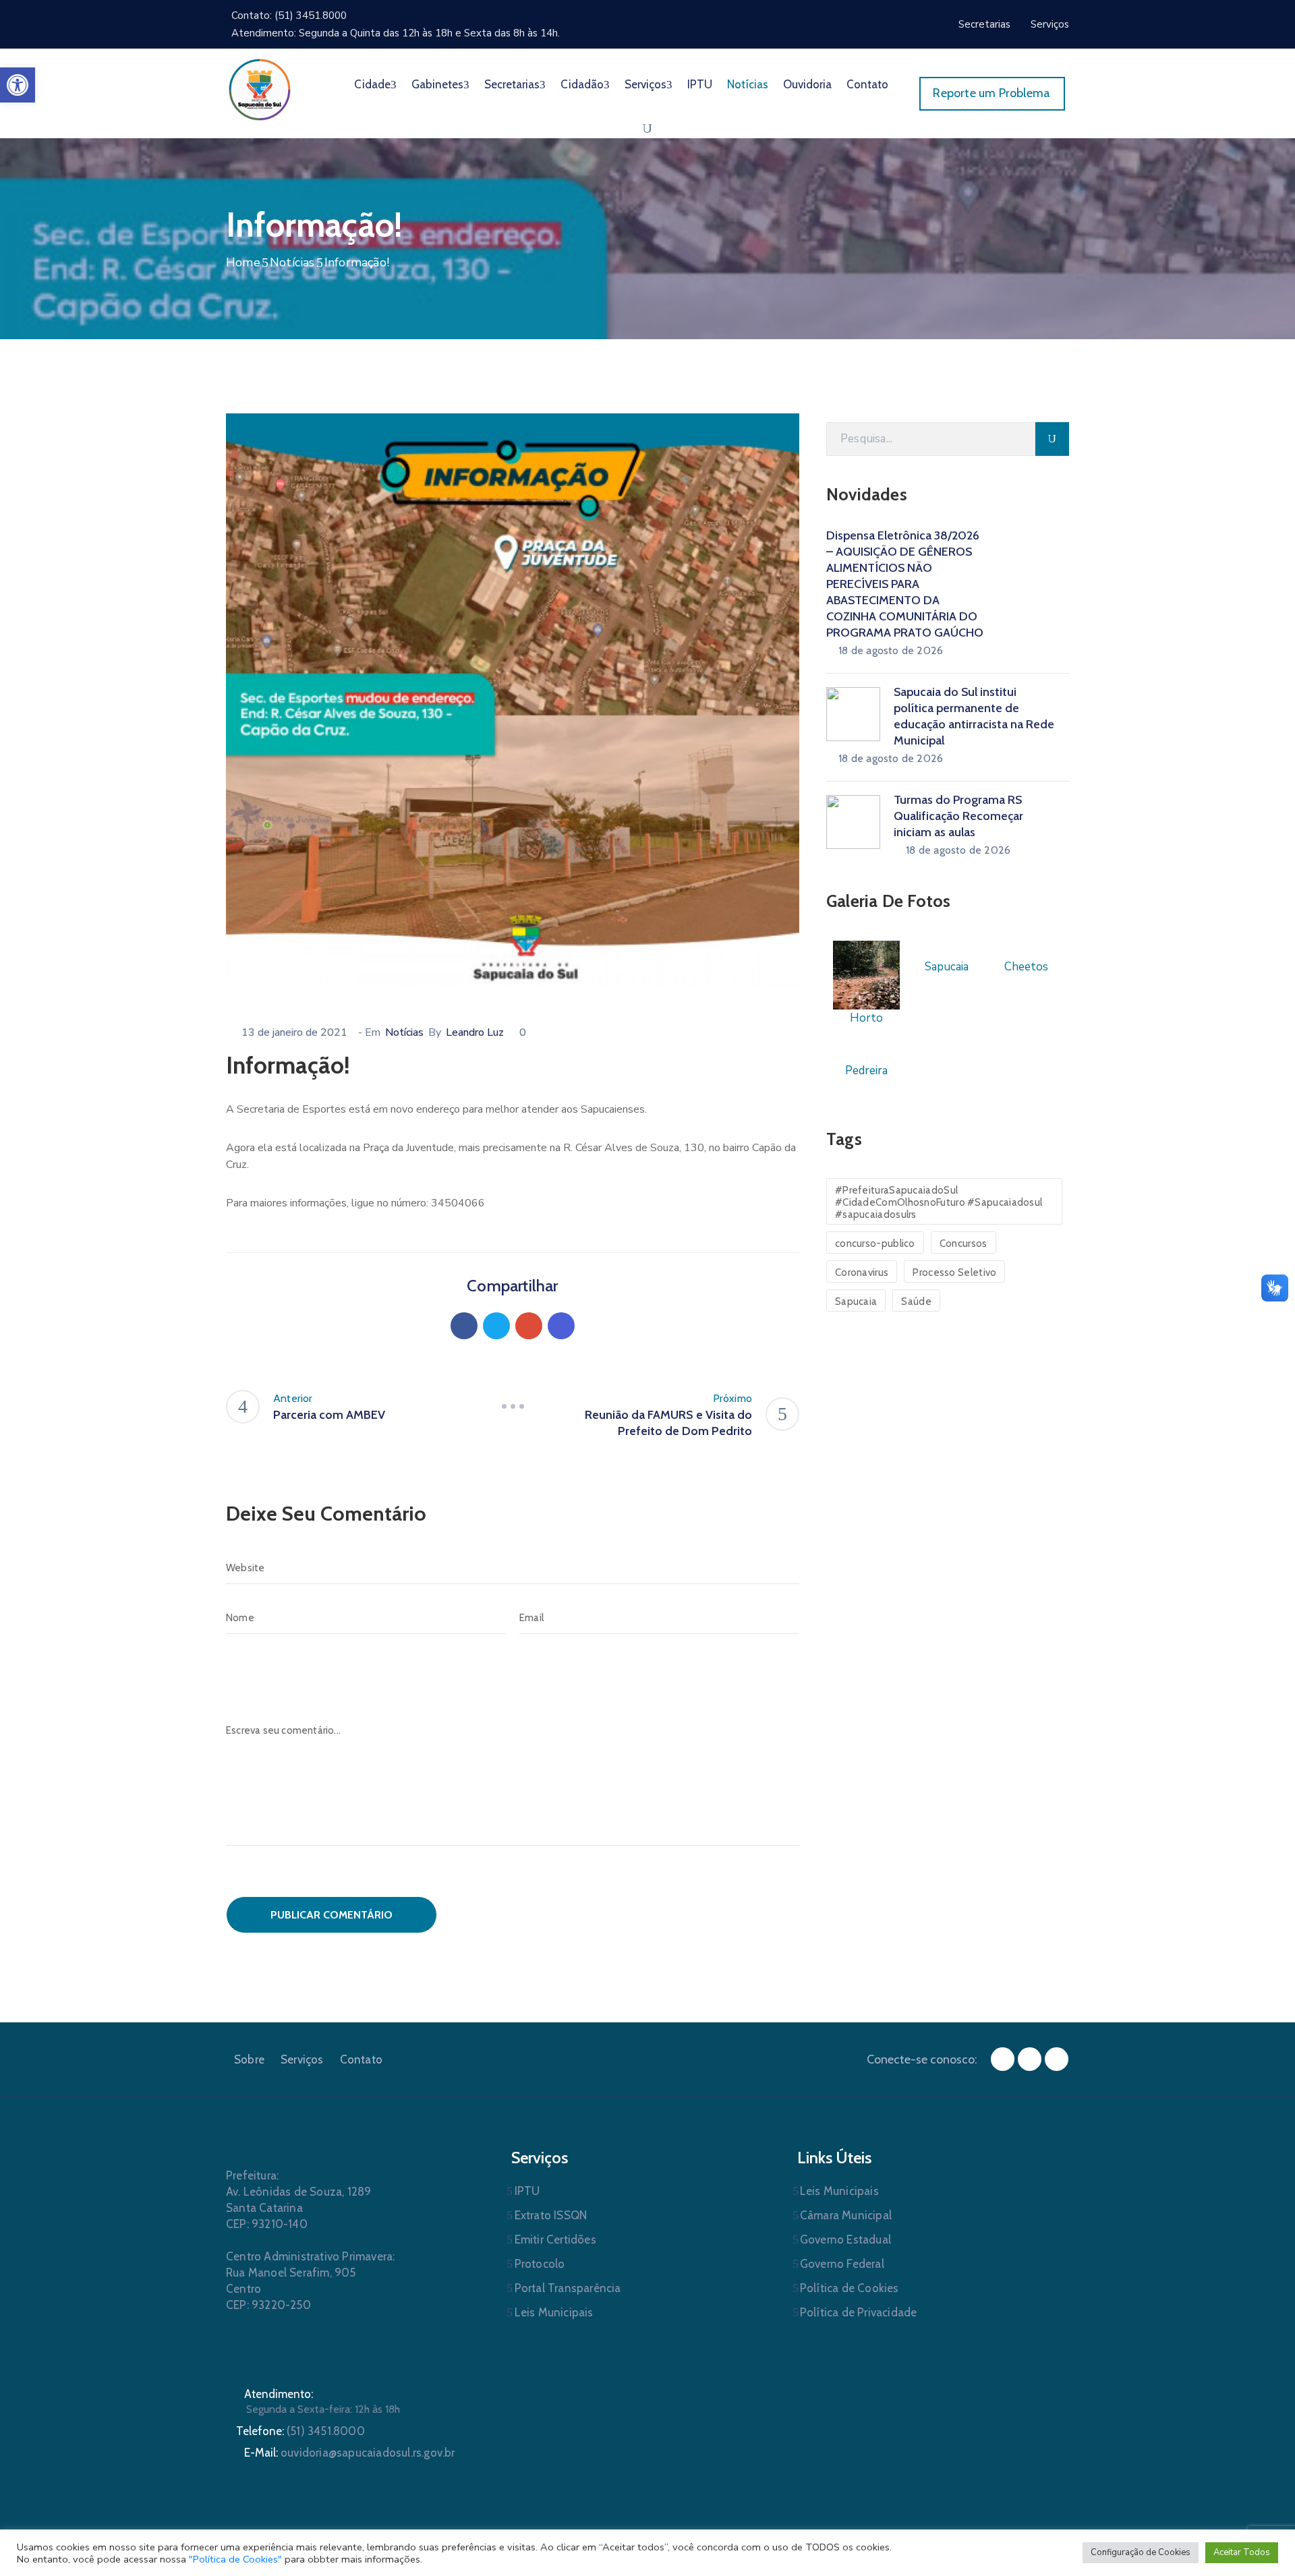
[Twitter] (496, 1326)
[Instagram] (1030, 2059)
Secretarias (512, 84)
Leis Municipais (554, 2312)
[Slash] (513, 1407)
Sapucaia (856, 1301)
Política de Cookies (850, 2288)
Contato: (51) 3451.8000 (289, 16)
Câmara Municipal (846, 2215)
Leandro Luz (475, 1032)
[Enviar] (1052, 439)
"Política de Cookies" (235, 2559)
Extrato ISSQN (551, 2215)
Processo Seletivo (954, 1272)
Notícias (748, 84)
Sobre (249, 2059)
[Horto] (866, 974)
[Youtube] (1057, 2059)
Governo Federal (842, 2264)
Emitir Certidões (555, 2240)
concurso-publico (875, 1243)
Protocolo (540, 2264)
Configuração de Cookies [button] (1141, 2552)
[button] (18, 85)
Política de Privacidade (859, 2312)
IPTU (700, 84)
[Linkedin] (561, 1326)
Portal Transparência (568, 2288)
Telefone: (300, 2431)
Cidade (372, 84)
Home (243, 262)
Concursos (963, 1243)
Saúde (916, 1301)
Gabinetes (437, 84)
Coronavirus (862, 1272)
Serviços (645, 84)
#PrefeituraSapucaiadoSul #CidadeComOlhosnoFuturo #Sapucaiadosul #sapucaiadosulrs (939, 1202)
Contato (867, 84)
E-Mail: (350, 2453)
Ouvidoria (807, 84)
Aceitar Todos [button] (1242, 2552)
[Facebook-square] (1003, 2059)
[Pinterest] (529, 1326)
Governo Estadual (845, 2240)
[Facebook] (464, 1326)
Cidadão (582, 84)
